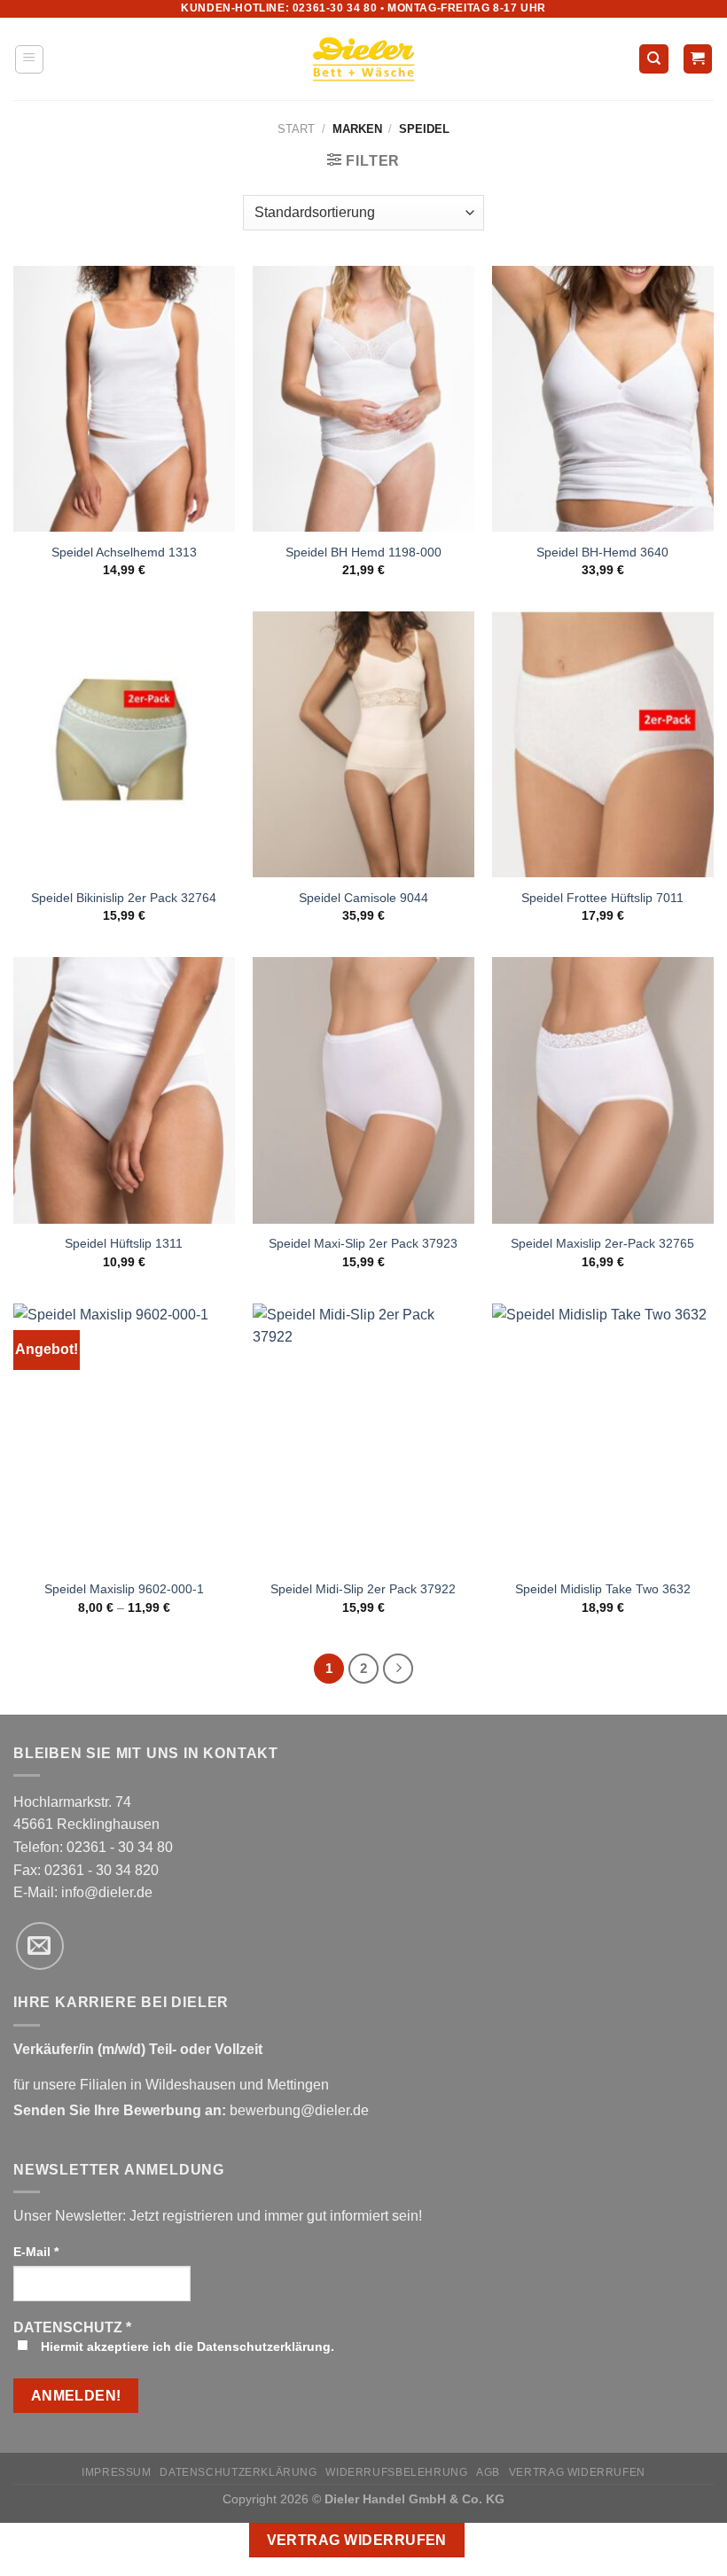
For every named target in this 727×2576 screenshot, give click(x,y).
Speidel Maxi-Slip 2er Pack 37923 (363, 1243)
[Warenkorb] (698, 59)
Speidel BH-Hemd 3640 (602, 552)
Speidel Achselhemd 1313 (124, 552)
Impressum (117, 2472)
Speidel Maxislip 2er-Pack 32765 (602, 1243)
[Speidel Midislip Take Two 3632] (603, 1436)
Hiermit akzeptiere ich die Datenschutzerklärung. (186, 2346)
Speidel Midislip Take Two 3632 (603, 1589)
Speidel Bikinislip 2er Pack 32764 (124, 898)
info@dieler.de (107, 1892)
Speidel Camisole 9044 (363, 898)
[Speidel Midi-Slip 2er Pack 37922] (363, 1436)
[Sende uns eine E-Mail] (40, 1946)
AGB (488, 2472)
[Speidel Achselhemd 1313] (124, 399)
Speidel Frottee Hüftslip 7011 (602, 898)
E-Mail (36, 2252)
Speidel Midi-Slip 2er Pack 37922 (363, 1589)
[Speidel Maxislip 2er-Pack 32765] (603, 1090)
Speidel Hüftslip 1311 (124, 1243)
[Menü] (30, 59)
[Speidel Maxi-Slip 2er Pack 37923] (363, 1090)
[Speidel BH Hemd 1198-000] (363, 399)
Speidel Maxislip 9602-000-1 (124, 1589)
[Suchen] (654, 59)
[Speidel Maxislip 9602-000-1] (124, 1436)
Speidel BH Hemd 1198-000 (363, 552)
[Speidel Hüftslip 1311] (124, 1090)
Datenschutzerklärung (238, 2472)
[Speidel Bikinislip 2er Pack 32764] (124, 744)
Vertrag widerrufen (577, 2472)
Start (296, 129)
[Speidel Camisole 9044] (363, 744)
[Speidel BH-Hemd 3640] (603, 399)
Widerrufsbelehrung (396, 2472)
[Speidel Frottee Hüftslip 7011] (603, 744)
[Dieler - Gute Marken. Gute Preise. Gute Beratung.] (363, 59)
